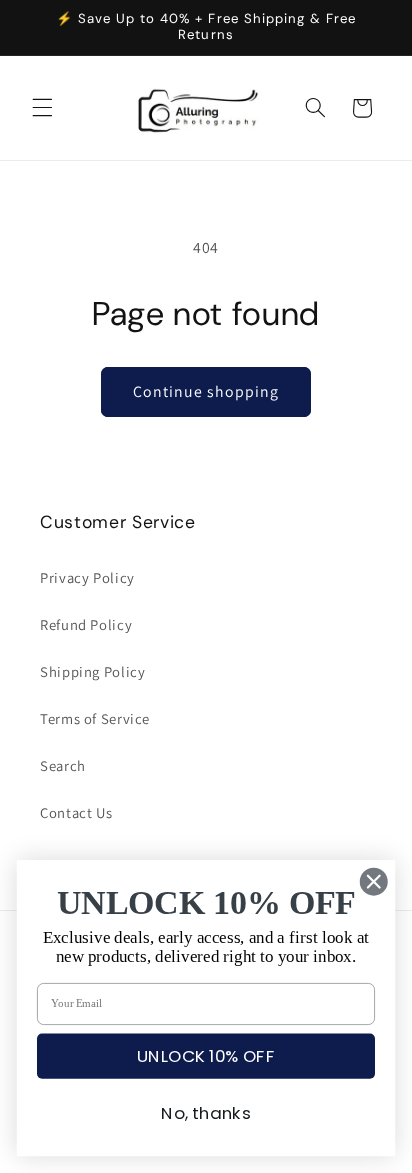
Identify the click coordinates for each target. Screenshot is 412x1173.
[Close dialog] (373, 881)
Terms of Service (95, 718)
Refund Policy (86, 624)
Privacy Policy (87, 577)
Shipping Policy (92, 671)
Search (63, 765)
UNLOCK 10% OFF (206, 1056)
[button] (42, 108)
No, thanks (206, 1114)
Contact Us (76, 812)
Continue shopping (206, 391)
